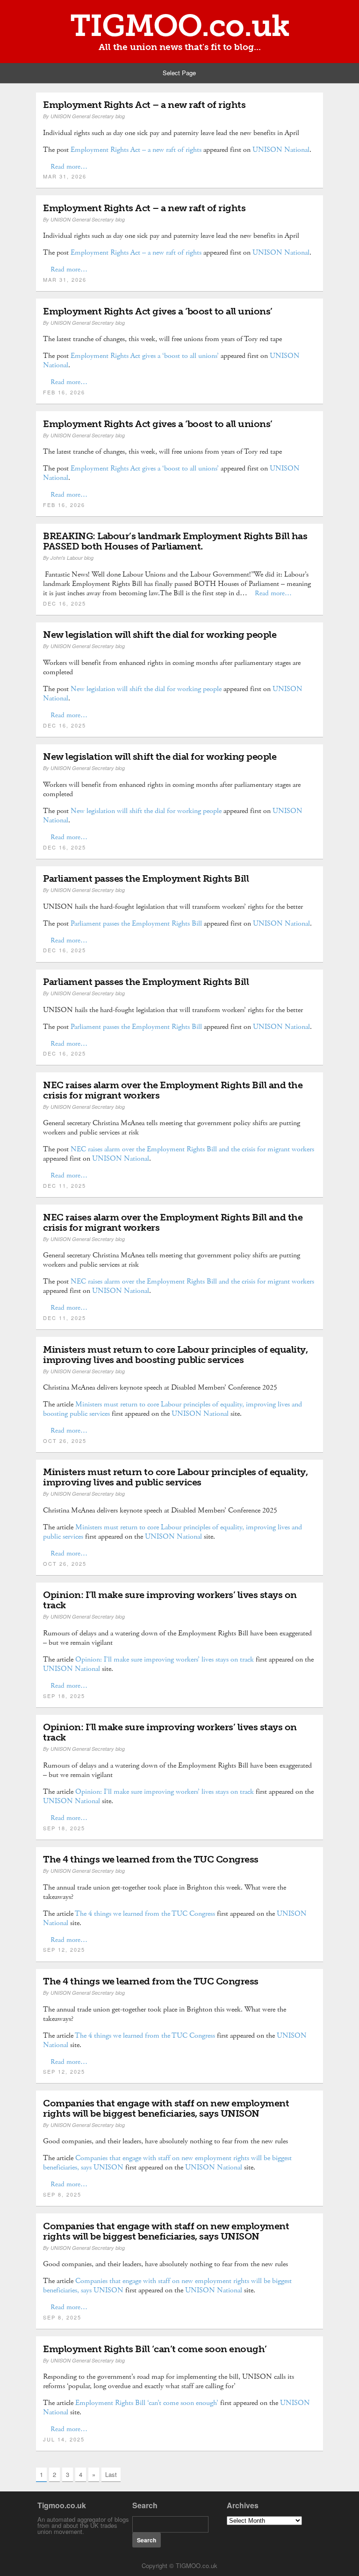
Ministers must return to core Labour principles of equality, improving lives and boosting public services (175, 1355)
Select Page (179, 73)
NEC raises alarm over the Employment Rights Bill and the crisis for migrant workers (173, 1090)
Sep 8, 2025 (62, 2194)
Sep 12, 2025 (64, 1949)
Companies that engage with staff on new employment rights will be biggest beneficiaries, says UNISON (166, 2108)
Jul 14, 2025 (64, 2439)
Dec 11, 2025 (65, 1185)
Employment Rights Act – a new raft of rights (144, 105)
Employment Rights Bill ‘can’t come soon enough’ (155, 2349)
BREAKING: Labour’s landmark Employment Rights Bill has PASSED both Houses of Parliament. (175, 541)
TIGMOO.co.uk (180, 26)
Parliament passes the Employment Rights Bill (146, 878)
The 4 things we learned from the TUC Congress (151, 1859)
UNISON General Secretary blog (88, 116)
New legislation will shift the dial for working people (160, 635)
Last (111, 2474)
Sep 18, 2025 (64, 1696)
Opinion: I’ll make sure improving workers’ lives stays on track (170, 1600)
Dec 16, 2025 (65, 603)
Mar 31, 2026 (65, 176)
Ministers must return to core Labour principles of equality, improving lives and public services (175, 1477)
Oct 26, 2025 (65, 1441)
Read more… (69, 167)
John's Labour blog (72, 558)
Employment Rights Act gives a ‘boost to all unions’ (158, 311)
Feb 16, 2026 (64, 392)
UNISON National (281, 150)
